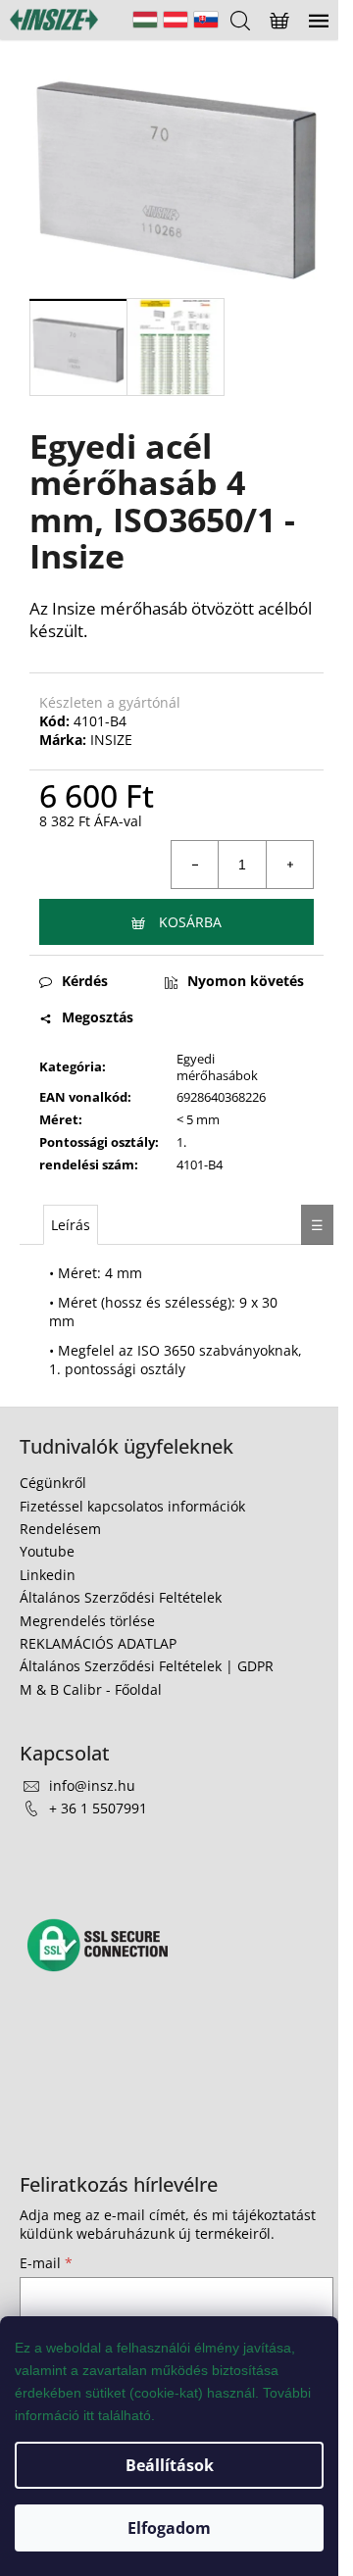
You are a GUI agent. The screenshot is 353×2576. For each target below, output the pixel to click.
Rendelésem (60, 1529)
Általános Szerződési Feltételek (121, 1597)
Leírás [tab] (71, 1225)
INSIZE (111, 740)
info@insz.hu (92, 1785)
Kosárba (190, 922)
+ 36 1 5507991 (98, 1808)
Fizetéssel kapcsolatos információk (132, 1506)
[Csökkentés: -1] (195, 865)
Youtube (47, 1551)
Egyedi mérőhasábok (217, 1067)
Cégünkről (53, 1483)
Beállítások (170, 2465)
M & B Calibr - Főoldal (91, 1689)
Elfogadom (169, 2528)
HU (145, 20)
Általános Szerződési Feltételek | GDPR (147, 1666)
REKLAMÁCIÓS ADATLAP (98, 1643)
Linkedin (48, 1575)
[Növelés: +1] (289, 865)
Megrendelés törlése (87, 1621)
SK (206, 20)
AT (176, 20)
